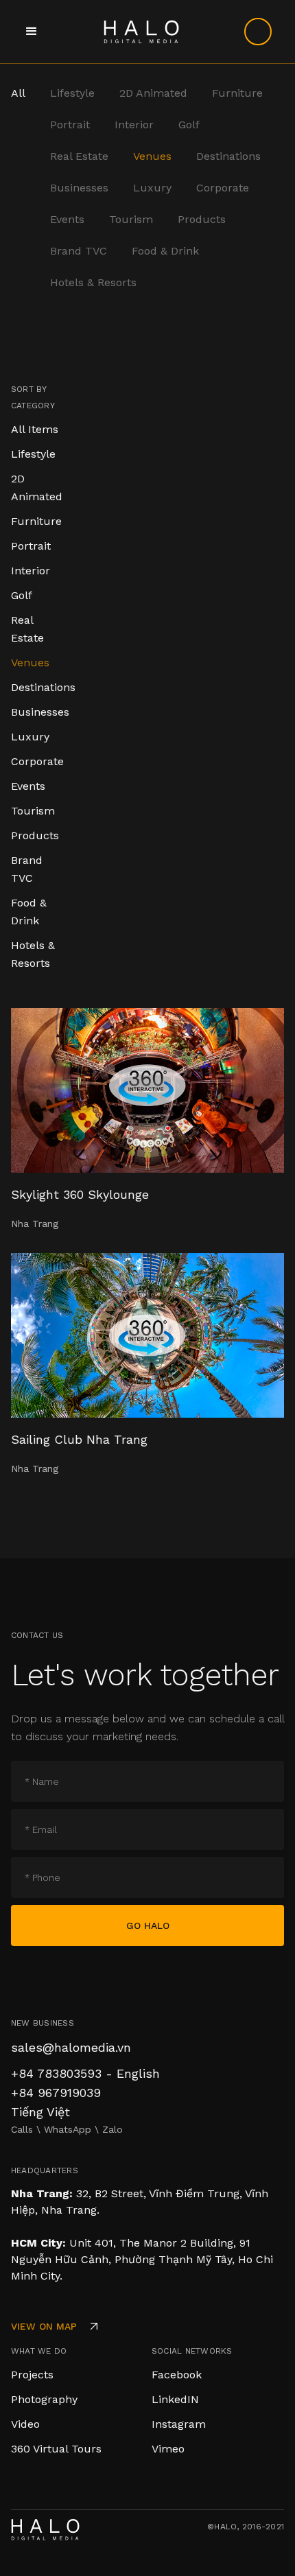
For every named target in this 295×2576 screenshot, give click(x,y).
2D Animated (153, 93)
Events (67, 219)
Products (202, 219)
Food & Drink (165, 251)
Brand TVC (79, 251)
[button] (32, 32)
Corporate (223, 188)
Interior (134, 125)
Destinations (228, 156)
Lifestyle (72, 93)
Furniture (237, 93)
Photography (44, 2399)
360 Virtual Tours (56, 2449)
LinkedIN (175, 2399)
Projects (32, 2375)
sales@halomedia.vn (71, 2047)
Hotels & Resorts (93, 282)
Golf (189, 125)
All (18, 93)
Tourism (131, 219)
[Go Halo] (258, 32)
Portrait (70, 125)
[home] (138, 32)
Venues (152, 156)
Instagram (179, 2424)
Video (25, 2424)
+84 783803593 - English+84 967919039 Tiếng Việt (85, 2093)
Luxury (152, 188)
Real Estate (79, 156)
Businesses (79, 188)
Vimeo (168, 2449)
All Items (35, 429)
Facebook (177, 2375)
